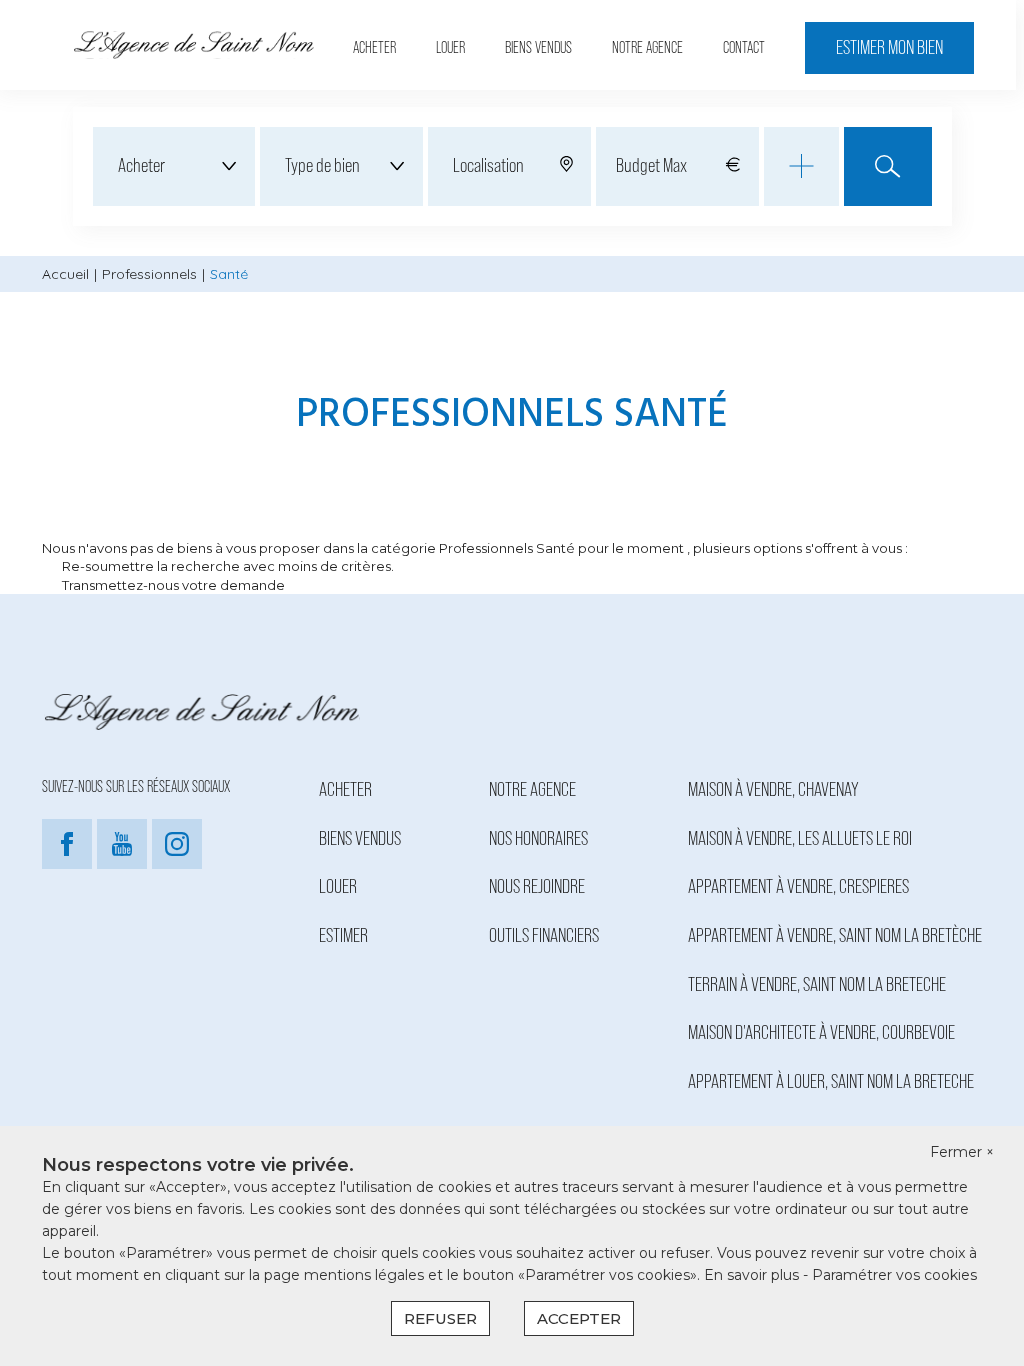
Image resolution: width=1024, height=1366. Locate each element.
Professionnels (149, 274)
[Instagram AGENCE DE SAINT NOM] (177, 865)
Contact (744, 48)
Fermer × (962, 1152)
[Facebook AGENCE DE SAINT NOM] (67, 865)
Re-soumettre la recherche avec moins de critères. (228, 566)
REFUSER (440, 1318)
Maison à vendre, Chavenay (773, 790)
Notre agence (647, 48)
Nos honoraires (538, 839)
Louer (450, 48)
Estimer (343, 936)
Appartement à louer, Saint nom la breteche (831, 1082)
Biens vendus (538, 48)
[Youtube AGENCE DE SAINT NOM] (122, 865)
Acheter (374, 48)
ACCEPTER (579, 1318)
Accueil (65, 274)
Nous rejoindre (537, 887)
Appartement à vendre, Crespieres (798, 887)
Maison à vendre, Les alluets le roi (800, 839)
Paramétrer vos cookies (894, 1275)
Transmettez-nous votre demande (173, 585)
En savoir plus (753, 1275)
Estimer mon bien (889, 48)
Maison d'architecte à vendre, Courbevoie (821, 1033)
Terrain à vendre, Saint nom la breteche (817, 985)
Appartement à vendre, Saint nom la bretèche (835, 936)
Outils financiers (544, 936)
